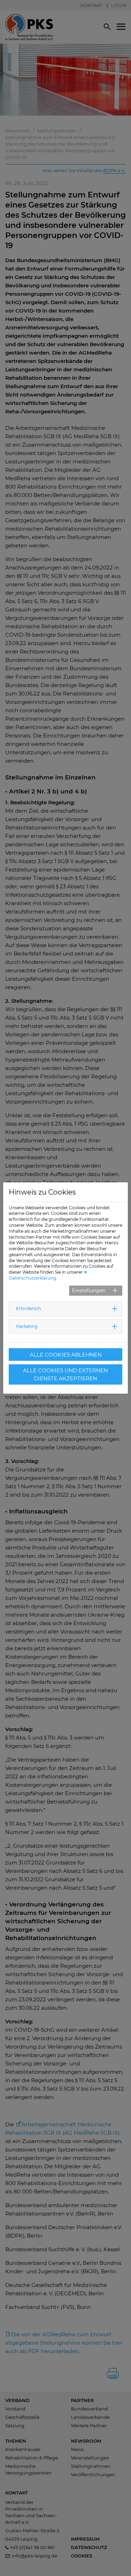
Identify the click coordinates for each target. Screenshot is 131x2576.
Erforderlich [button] (28, 1308)
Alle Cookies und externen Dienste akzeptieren (65, 1374)
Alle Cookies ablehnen (66, 1355)
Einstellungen (89, 1290)
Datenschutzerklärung (32, 1278)
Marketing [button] (27, 1326)
